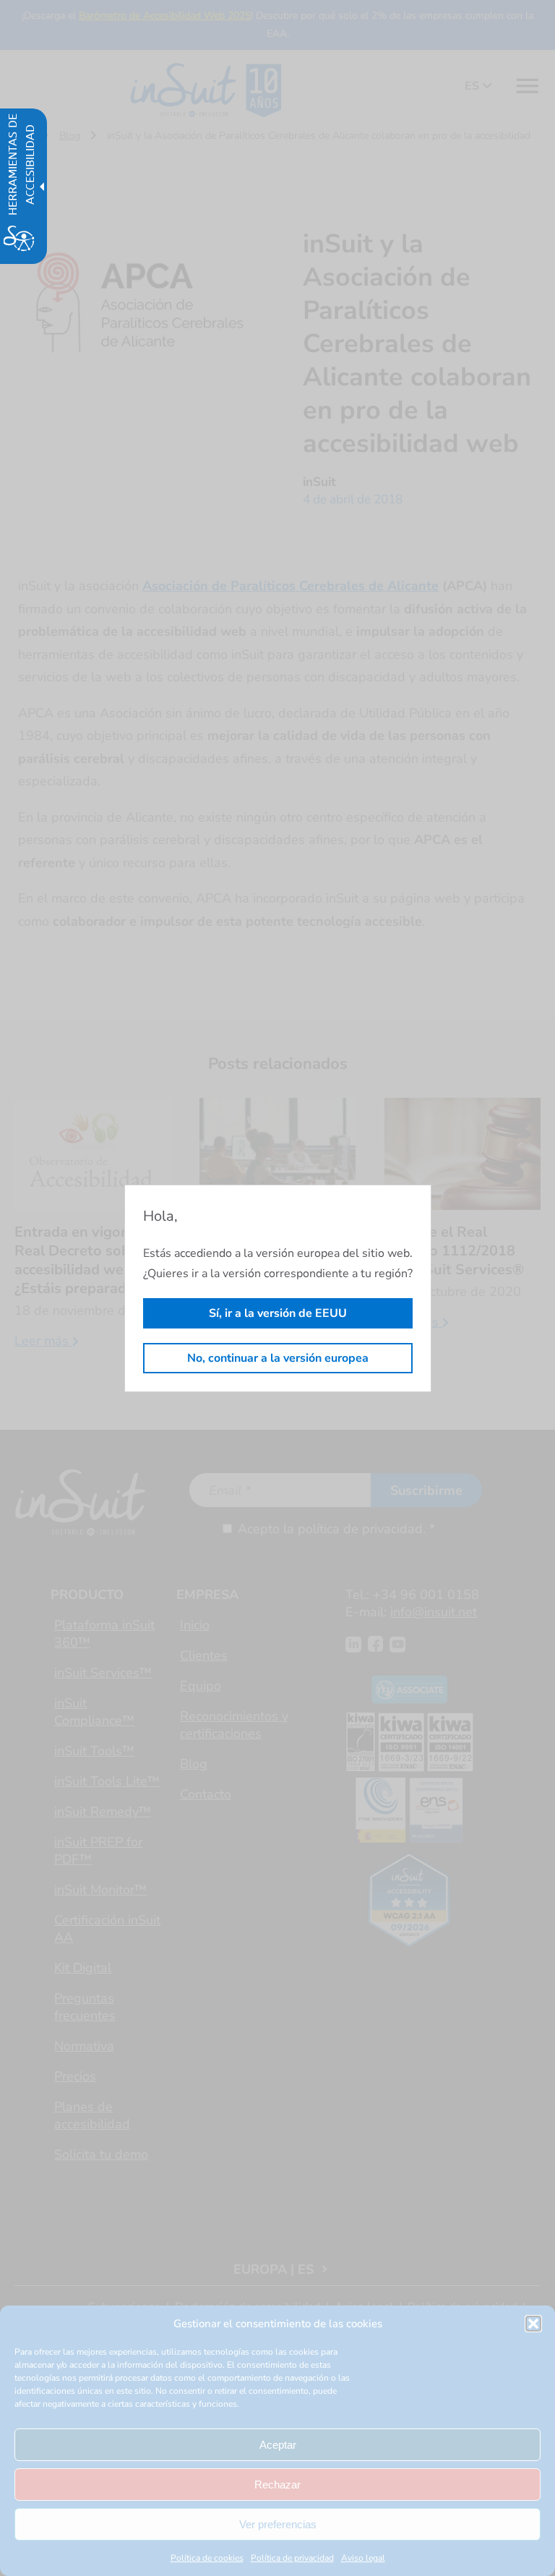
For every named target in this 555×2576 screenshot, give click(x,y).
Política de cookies (207, 2558)
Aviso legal (363, 2558)
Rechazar (277, 2485)
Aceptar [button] (278, 2445)
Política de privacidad (292, 2558)
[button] (533, 2324)
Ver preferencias (278, 2524)
